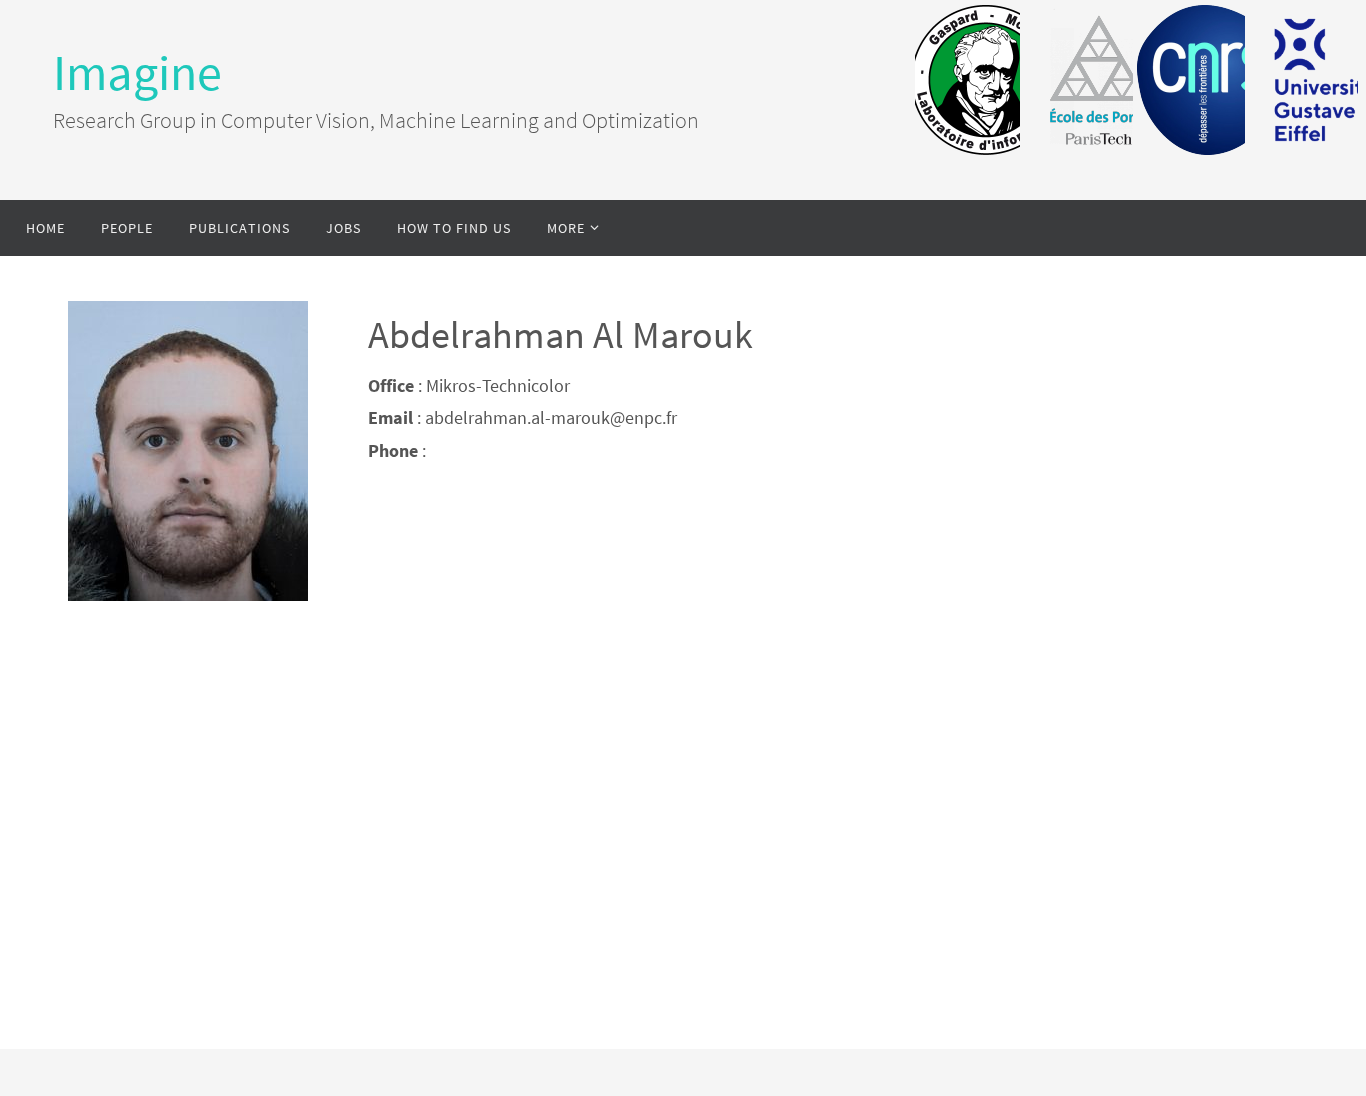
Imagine (137, 72)
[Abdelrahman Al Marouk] (188, 594)
